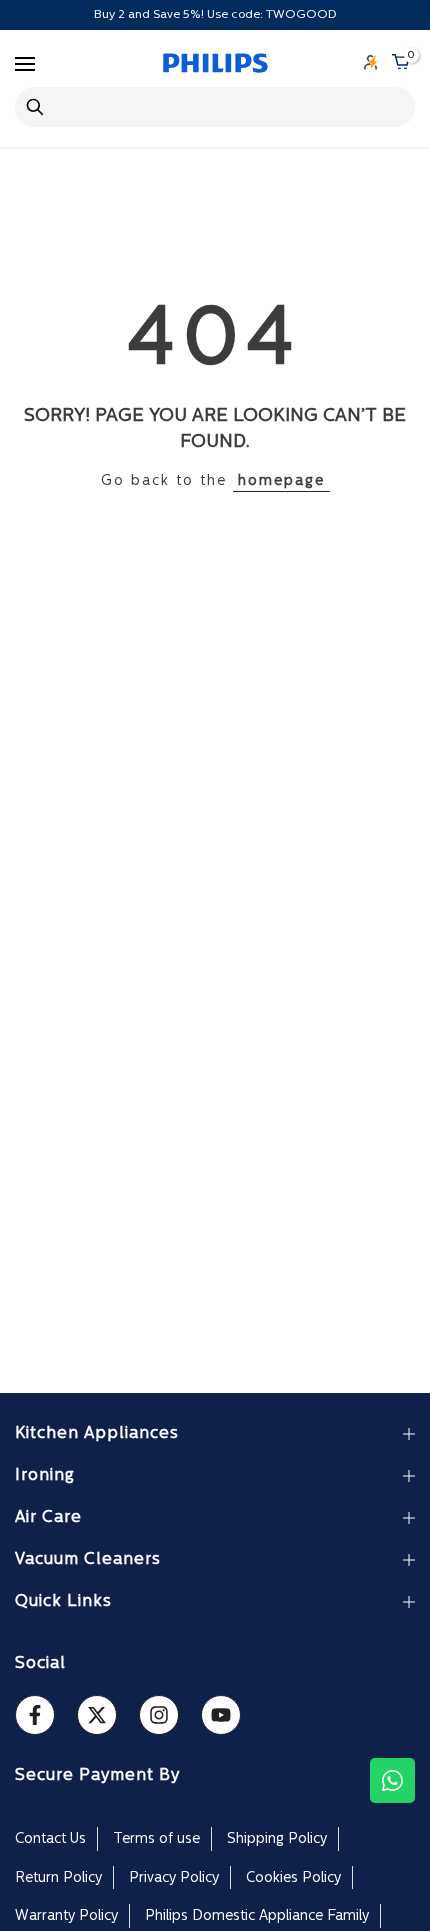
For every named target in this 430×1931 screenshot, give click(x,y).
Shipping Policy (277, 1839)
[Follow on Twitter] (97, 1715)
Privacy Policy (174, 1878)
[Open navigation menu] (25, 64)
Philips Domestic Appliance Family (257, 1916)
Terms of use (156, 1839)
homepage (281, 481)
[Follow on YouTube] (221, 1715)
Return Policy (58, 1878)
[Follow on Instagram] (159, 1715)
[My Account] (371, 64)
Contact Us (50, 1839)
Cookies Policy (293, 1878)
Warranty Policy (66, 1916)
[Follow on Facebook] (35, 1715)
